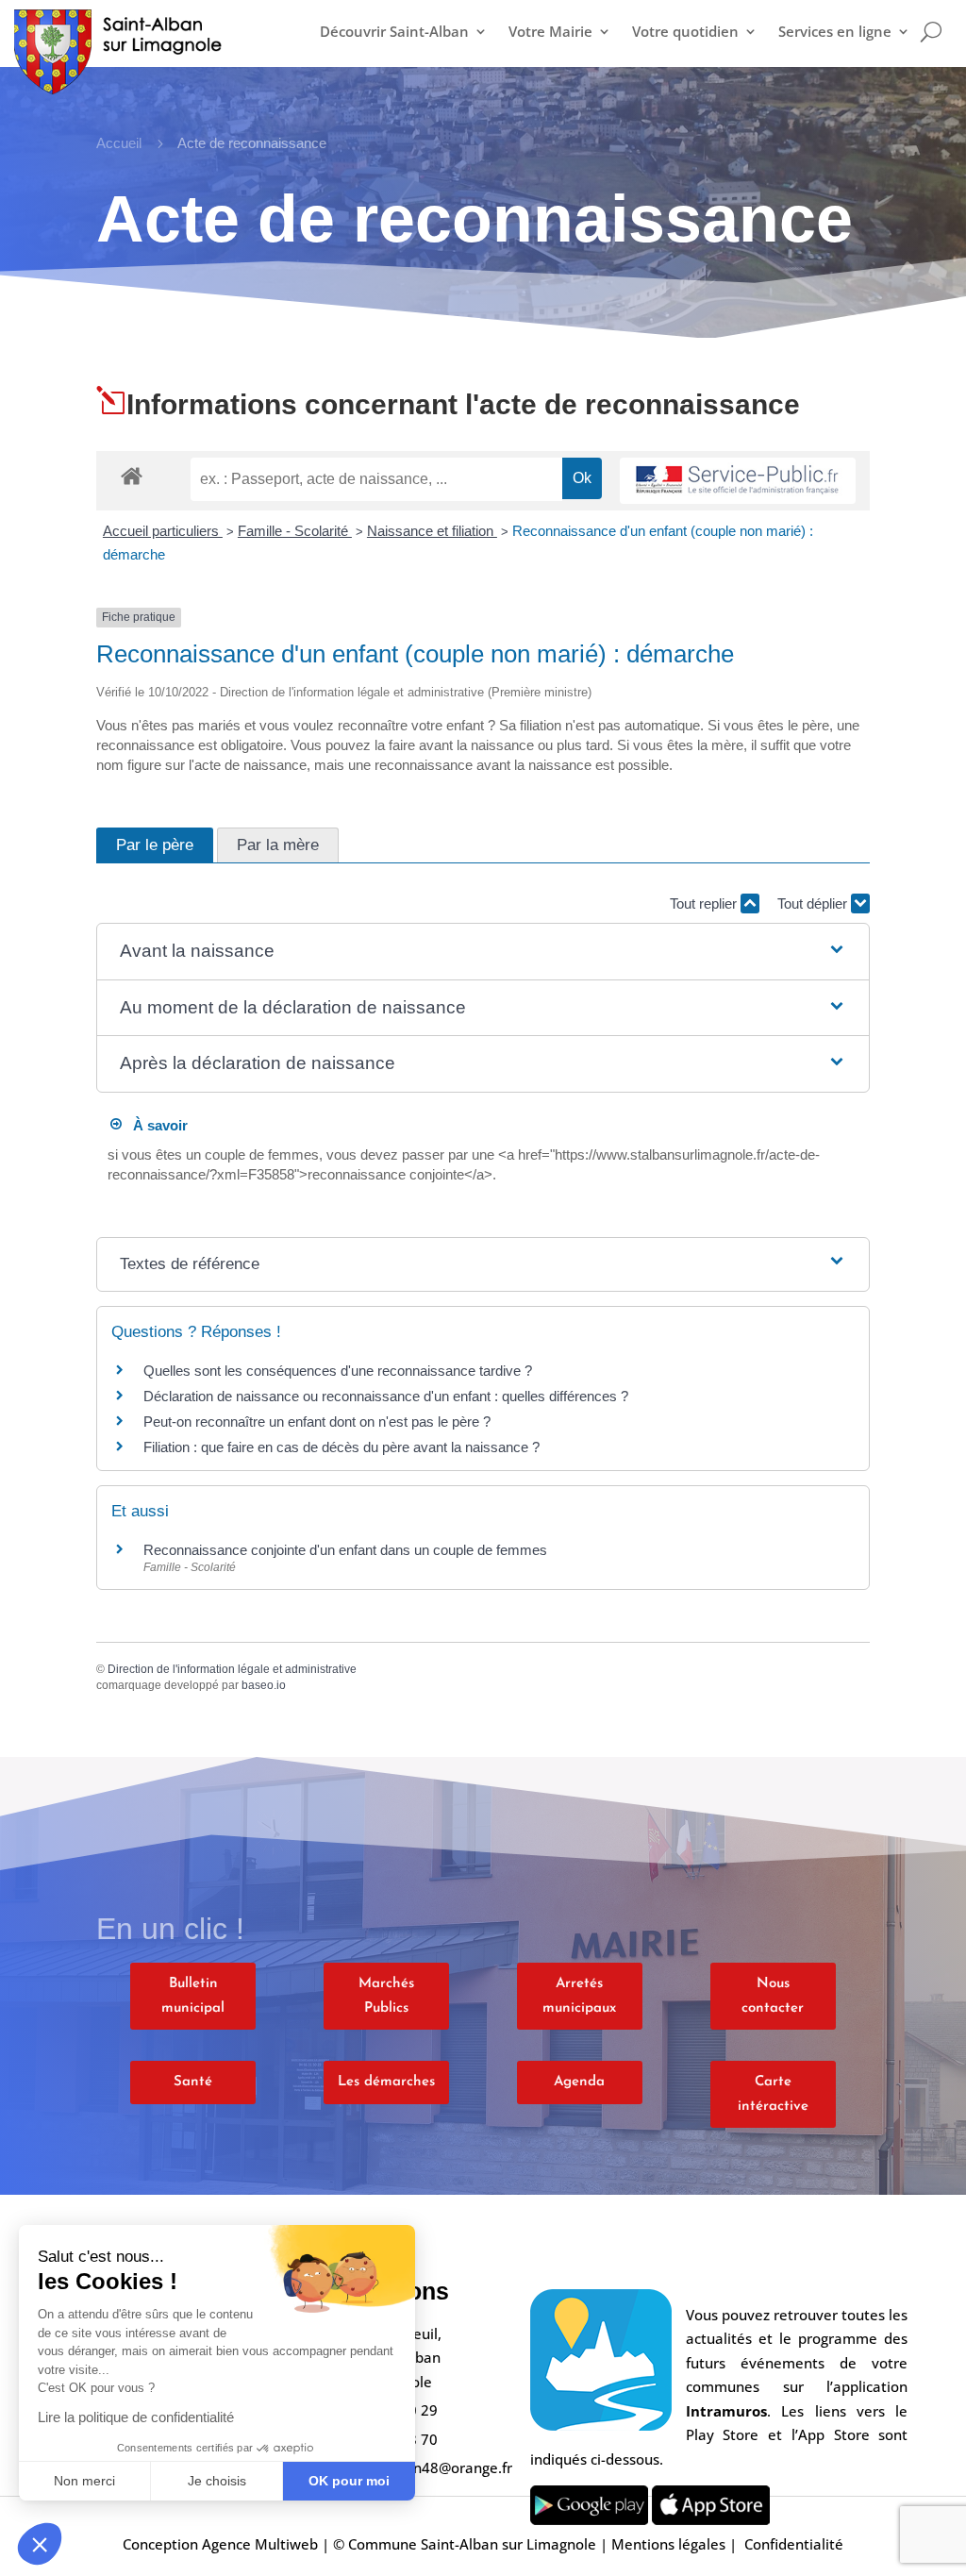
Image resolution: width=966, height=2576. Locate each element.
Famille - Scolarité (295, 531)
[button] (40, 2544)
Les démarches (386, 2082)
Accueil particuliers (163, 531)
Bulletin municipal (193, 1996)
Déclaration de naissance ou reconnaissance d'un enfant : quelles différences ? (386, 1396)
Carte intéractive (773, 2094)
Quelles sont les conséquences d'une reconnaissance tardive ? (338, 1371)
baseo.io (264, 1685)
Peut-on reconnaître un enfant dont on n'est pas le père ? (317, 1422)
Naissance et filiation (432, 531)
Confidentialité (794, 2544)
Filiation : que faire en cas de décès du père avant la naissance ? (341, 1447)
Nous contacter (773, 1996)
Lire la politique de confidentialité (136, 2417)
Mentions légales (668, 2544)
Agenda (579, 2082)
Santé (193, 2082)
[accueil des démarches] (132, 475)
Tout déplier (814, 903)
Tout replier (705, 903)
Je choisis (217, 2481)
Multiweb (286, 2544)
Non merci (84, 2481)
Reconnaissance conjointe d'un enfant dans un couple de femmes (345, 1550)
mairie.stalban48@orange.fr (418, 2467)
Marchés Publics (386, 1996)
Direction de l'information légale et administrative (232, 1669)
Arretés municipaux (579, 1996)
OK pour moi (349, 2481)
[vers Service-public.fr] (738, 481)
